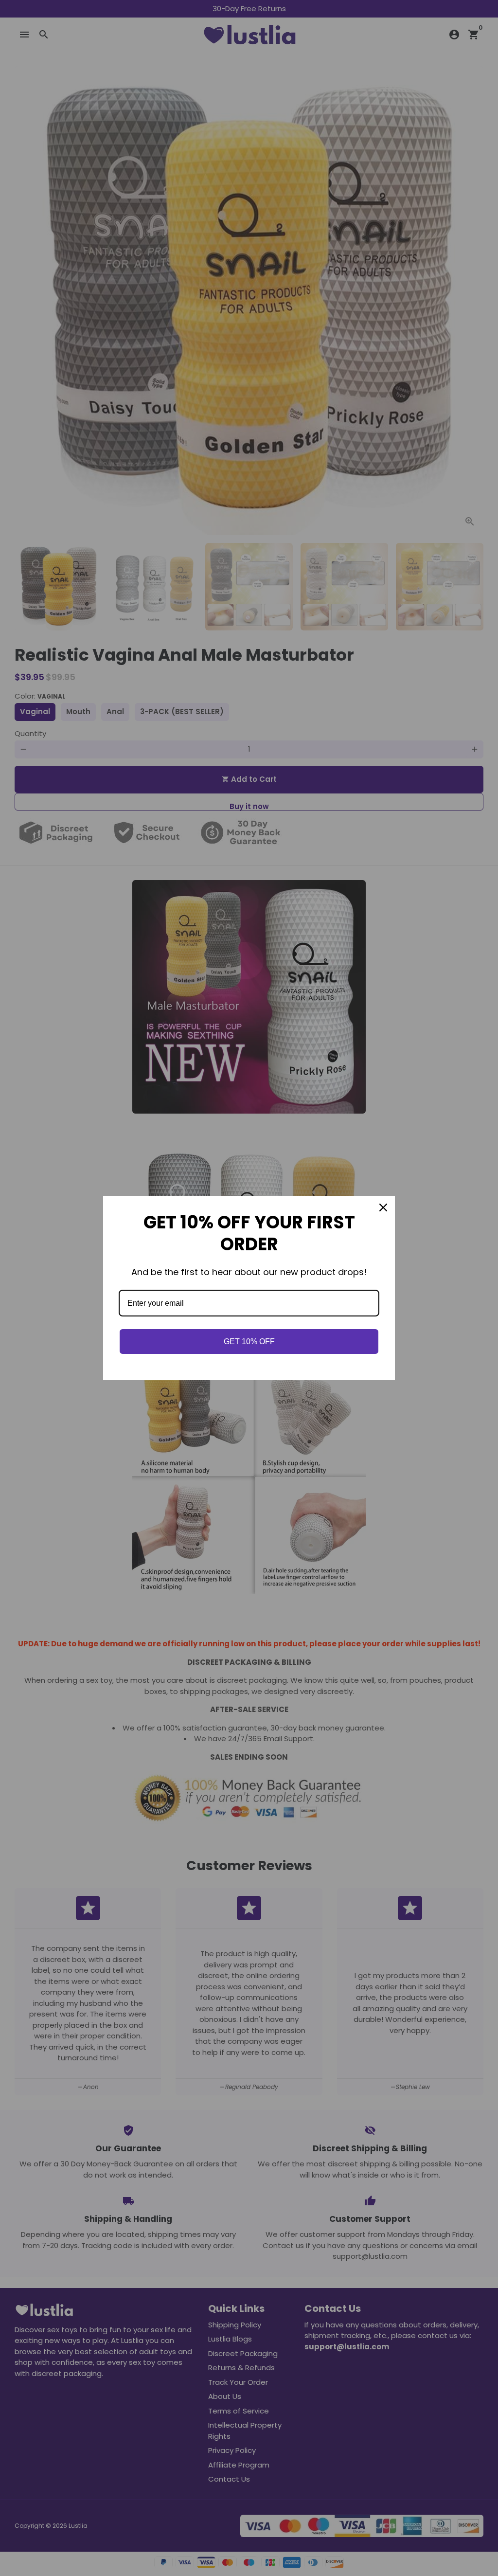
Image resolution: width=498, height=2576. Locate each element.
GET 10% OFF (249, 1342)
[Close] (383, 1207)
